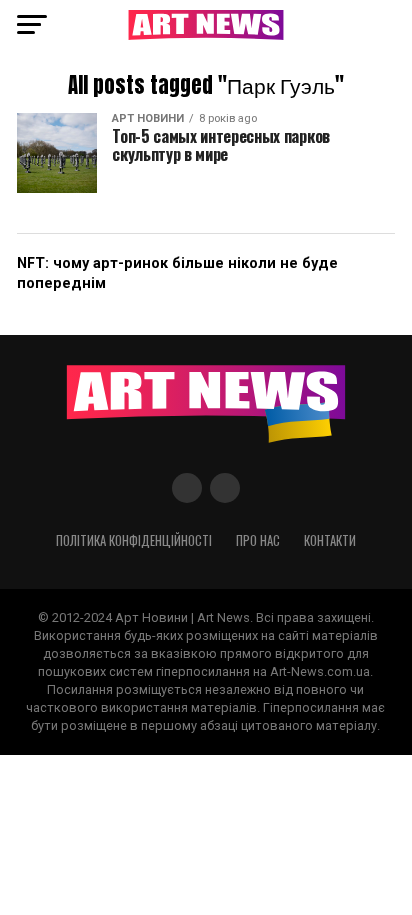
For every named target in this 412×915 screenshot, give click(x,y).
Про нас (258, 540)
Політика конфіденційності (134, 540)
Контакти (330, 540)
